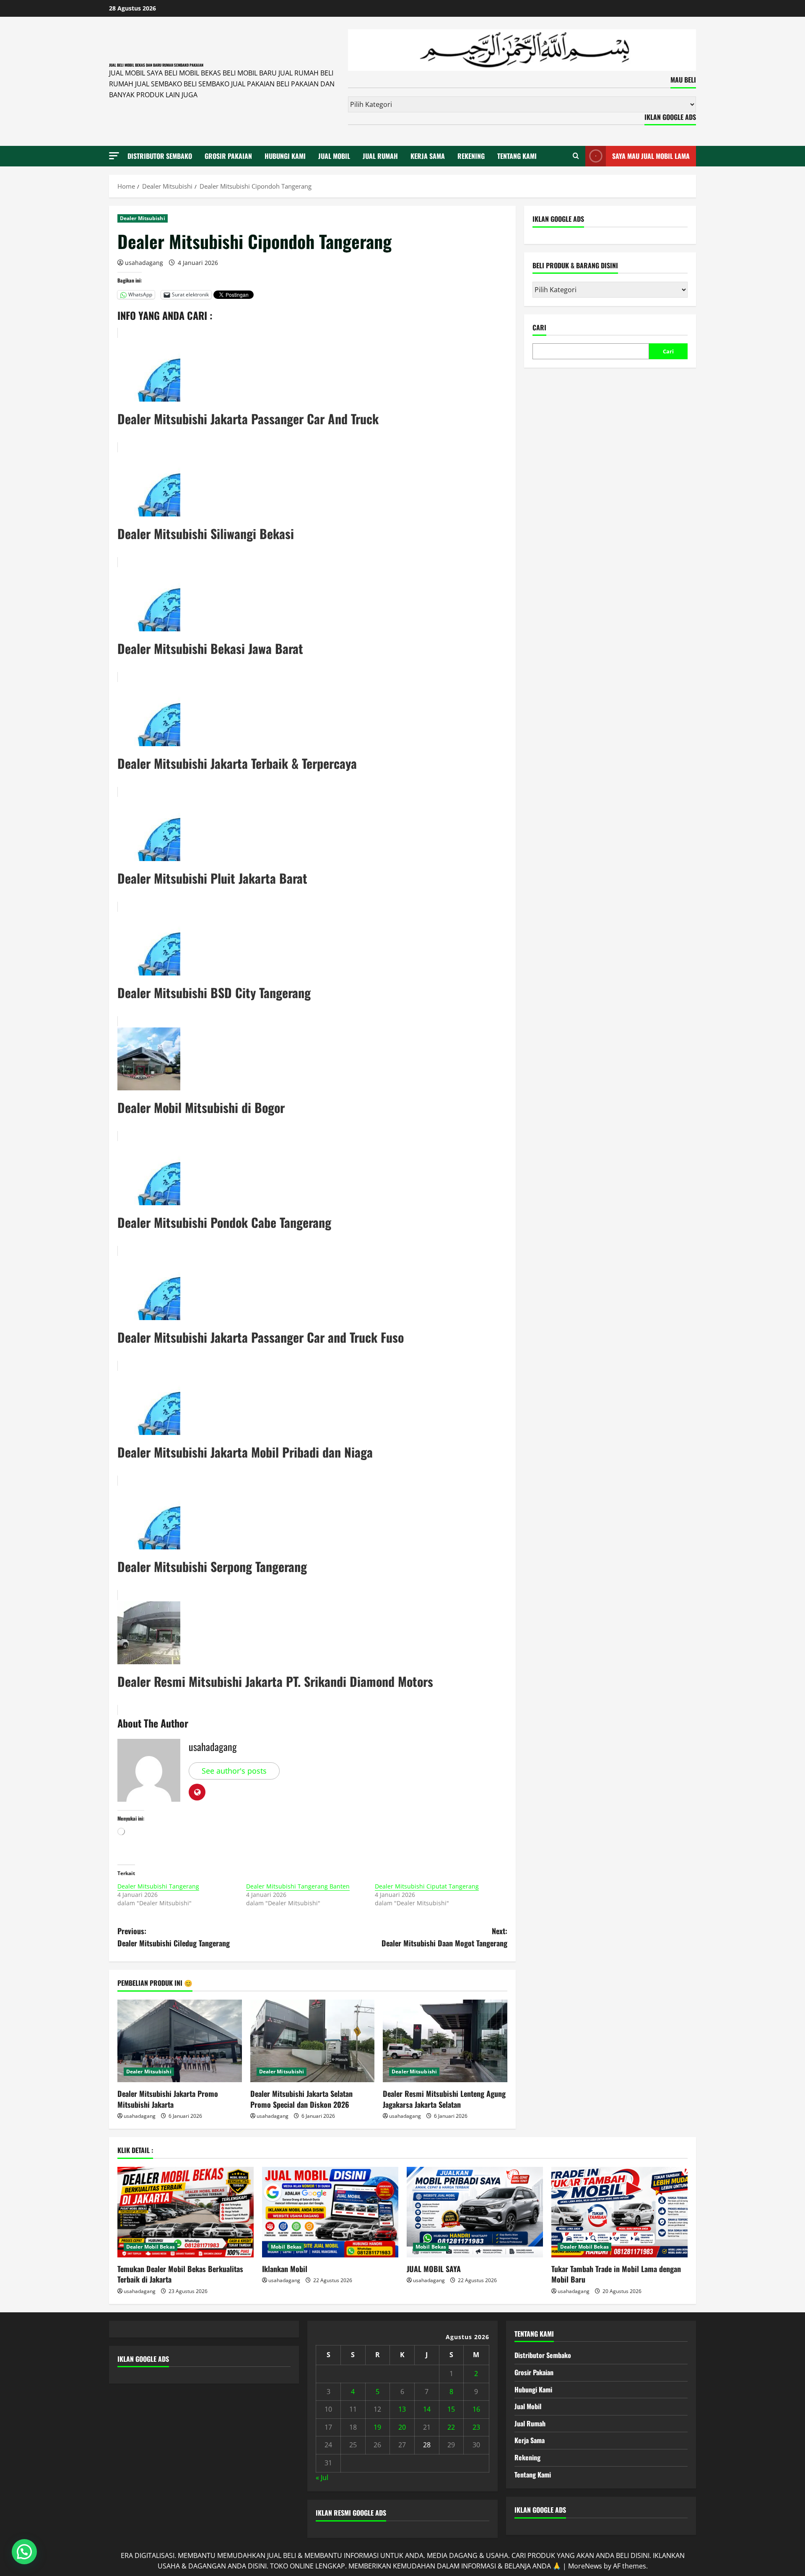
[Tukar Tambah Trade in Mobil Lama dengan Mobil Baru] (619, 2212)
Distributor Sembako (160, 156)
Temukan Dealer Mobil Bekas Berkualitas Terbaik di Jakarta (180, 2274)
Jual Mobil (334, 156)
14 (427, 2409)
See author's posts (234, 1771)
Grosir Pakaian (228, 156)
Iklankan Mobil (285, 2269)
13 (402, 2409)
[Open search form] (576, 156)
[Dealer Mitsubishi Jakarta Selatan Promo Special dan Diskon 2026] (313, 2041)
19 (377, 2427)
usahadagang (144, 263)
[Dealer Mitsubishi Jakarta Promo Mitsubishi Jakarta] (180, 2041)
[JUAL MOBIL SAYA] (475, 2212)
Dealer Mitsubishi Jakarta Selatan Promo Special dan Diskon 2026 (301, 2099)
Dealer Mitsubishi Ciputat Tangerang (427, 1886)
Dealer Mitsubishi (143, 218)
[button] (114, 156)
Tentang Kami (517, 156)
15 (451, 2409)
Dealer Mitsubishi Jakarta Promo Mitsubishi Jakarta (168, 2099)
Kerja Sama (428, 156)
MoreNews (585, 2566)
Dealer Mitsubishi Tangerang (158, 1886)
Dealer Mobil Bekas (151, 2247)
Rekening (471, 156)
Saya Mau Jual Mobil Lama (651, 156)
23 (476, 2427)
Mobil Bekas (286, 2247)
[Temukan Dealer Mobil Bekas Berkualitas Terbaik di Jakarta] (186, 2212)
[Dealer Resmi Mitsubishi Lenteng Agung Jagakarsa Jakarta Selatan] (445, 2041)
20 (402, 2427)
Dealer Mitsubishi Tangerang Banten (298, 1886)
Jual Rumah (380, 156)
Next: (444, 1937)
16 (476, 2409)
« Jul (322, 2477)
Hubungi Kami (285, 156)
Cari (539, 328)
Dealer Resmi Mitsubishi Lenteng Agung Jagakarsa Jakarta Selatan (444, 2099)
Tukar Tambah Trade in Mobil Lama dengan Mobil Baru (616, 2274)
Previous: (174, 1937)
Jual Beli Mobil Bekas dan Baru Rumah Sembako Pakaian (156, 65)
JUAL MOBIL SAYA (434, 2269)
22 (451, 2427)
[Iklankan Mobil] (330, 2212)
